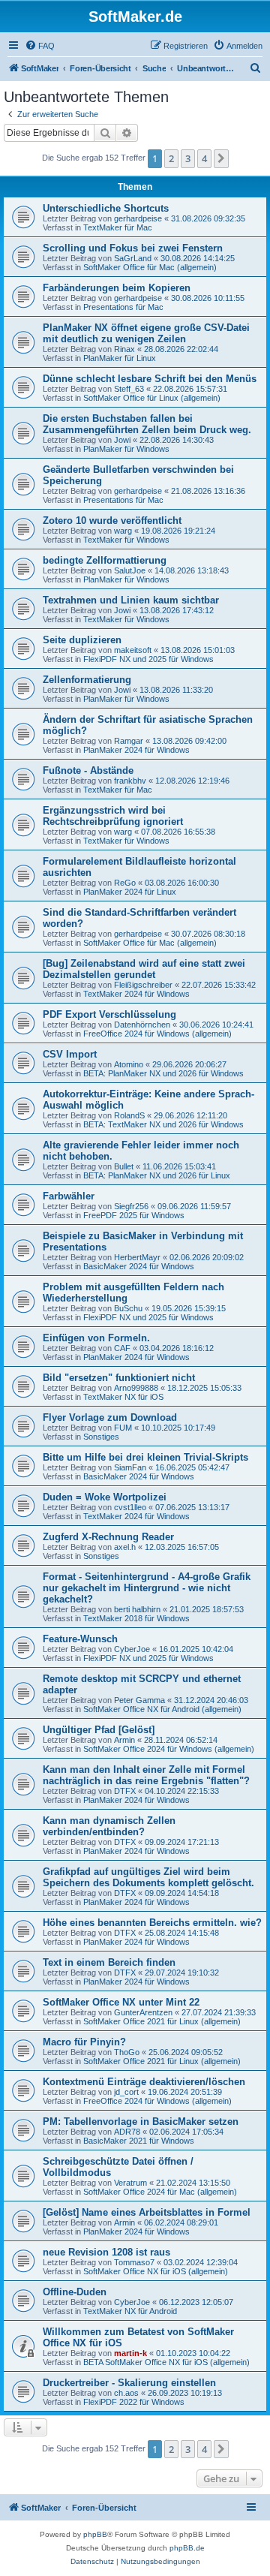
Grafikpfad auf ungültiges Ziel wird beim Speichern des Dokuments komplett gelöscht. (148, 1877)
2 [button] (171, 158)
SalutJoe (130, 570)
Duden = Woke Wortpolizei (105, 1497)
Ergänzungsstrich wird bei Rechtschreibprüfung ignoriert (113, 816)
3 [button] (188, 158)
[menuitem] (40, 46)
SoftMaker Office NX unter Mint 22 (121, 2002)
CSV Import (70, 1054)
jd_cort (126, 2092)
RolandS (129, 1115)
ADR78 (127, 2132)
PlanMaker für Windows (126, 449)
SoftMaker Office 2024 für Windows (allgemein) (169, 1749)
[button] (221, 158)
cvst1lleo (130, 1507)
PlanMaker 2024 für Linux (130, 892)
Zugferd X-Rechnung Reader (108, 1537)
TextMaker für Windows (126, 540)
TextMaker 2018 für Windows (136, 1618)
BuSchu (128, 1308)
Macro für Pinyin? (84, 2042)
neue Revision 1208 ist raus (106, 2252)
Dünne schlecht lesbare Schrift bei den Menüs (150, 379)
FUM (123, 1428)
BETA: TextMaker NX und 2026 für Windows (163, 1124)
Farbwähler (69, 1196)
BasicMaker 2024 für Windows (139, 1266)
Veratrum (130, 2183)
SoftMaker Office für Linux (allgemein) (152, 398)
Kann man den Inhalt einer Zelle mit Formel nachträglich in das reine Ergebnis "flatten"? (146, 1775)
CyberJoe (132, 1649)
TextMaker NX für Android (130, 2311)
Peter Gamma (139, 1700)
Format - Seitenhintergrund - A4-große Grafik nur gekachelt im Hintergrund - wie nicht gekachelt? (147, 1588)
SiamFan (130, 1467)
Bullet (124, 1166)
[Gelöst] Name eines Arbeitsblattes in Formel (147, 2212)
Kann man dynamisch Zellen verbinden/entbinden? (109, 1826)
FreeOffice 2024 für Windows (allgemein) (157, 1034)
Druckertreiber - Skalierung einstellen (129, 2383)
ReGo (125, 883)
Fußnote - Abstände (88, 770)
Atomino (129, 1064)
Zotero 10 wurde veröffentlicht (112, 521)
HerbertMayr (137, 1257)
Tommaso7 (134, 2262)
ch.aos (126, 2393)
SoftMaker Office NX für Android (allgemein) (162, 1709)
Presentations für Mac (123, 307)
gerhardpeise (138, 218)
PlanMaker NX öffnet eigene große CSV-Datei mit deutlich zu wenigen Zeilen (146, 333)
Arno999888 (136, 1388)
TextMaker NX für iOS (123, 1397)
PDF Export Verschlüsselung (109, 1014)
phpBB (95, 2534)
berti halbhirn (137, 1609)
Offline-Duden (75, 2292)
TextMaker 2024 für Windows (136, 994)
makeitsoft (133, 650)
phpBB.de (187, 2548)
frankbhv (130, 781)
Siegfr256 (131, 1206)
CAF (122, 1348)
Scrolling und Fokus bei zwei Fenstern (133, 248)
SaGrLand (133, 258)
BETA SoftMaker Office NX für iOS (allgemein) (166, 2362)
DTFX (125, 1791)
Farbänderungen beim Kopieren (117, 288)
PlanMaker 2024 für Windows (136, 750)
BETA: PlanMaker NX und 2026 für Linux (157, 1175)
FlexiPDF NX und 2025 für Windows (148, 659)
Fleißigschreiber (143, 985)
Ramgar (129, 741)
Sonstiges (101, 1437)
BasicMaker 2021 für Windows (139, 2141)
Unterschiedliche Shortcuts (106, 208)
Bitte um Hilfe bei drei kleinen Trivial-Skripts (145, 1457)
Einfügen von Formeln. (96, 1338)
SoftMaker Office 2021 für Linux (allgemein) (162, 2021)
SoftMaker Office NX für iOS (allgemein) (156, 2271)
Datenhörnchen (142, 1025)
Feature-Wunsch (80, 1639)
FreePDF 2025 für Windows (134, 1215)
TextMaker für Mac (118, 227)
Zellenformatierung (87, 680)
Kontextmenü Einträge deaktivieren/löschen (144, 2082)
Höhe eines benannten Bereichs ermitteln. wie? (152, 1923)
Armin (124, 1740)
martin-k (130, 2353)
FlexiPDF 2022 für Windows (134, 2402)
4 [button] (204, 158)
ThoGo (127, 2052)
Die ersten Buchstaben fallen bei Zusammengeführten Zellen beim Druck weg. (147, 424)
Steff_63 (129, 389)
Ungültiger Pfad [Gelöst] (99, 1730)
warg (123, 531)
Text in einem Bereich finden (109, 1962)
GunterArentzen (143, 2012)
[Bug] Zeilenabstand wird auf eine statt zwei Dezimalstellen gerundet (144, 969)
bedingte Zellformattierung (105, 560)
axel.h (125, 1547)
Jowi (122, 440)
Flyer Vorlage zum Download (110, 1417)
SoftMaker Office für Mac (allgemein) (150, 267)
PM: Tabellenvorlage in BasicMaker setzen (141, 2122)
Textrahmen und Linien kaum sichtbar (131, 600)
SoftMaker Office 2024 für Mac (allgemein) (160, 2192)
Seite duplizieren (82, 640)
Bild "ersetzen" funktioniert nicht (119, 1378)
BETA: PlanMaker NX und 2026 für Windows (163, 1073)
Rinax (124, 349)
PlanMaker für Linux (120, 358)
